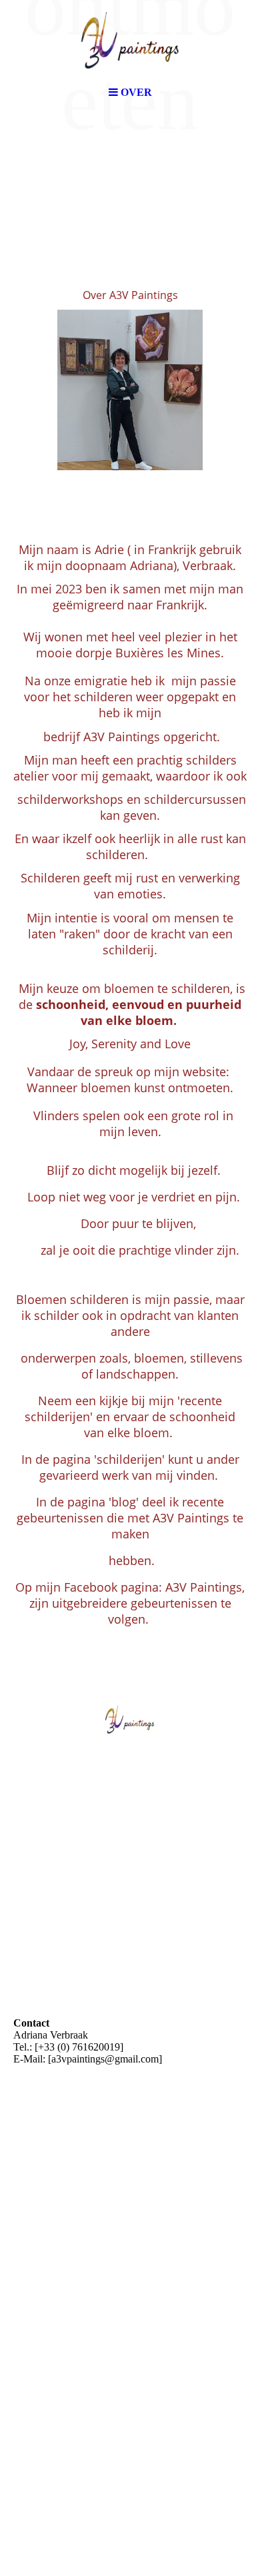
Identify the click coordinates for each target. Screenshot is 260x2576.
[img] (130, 40)
